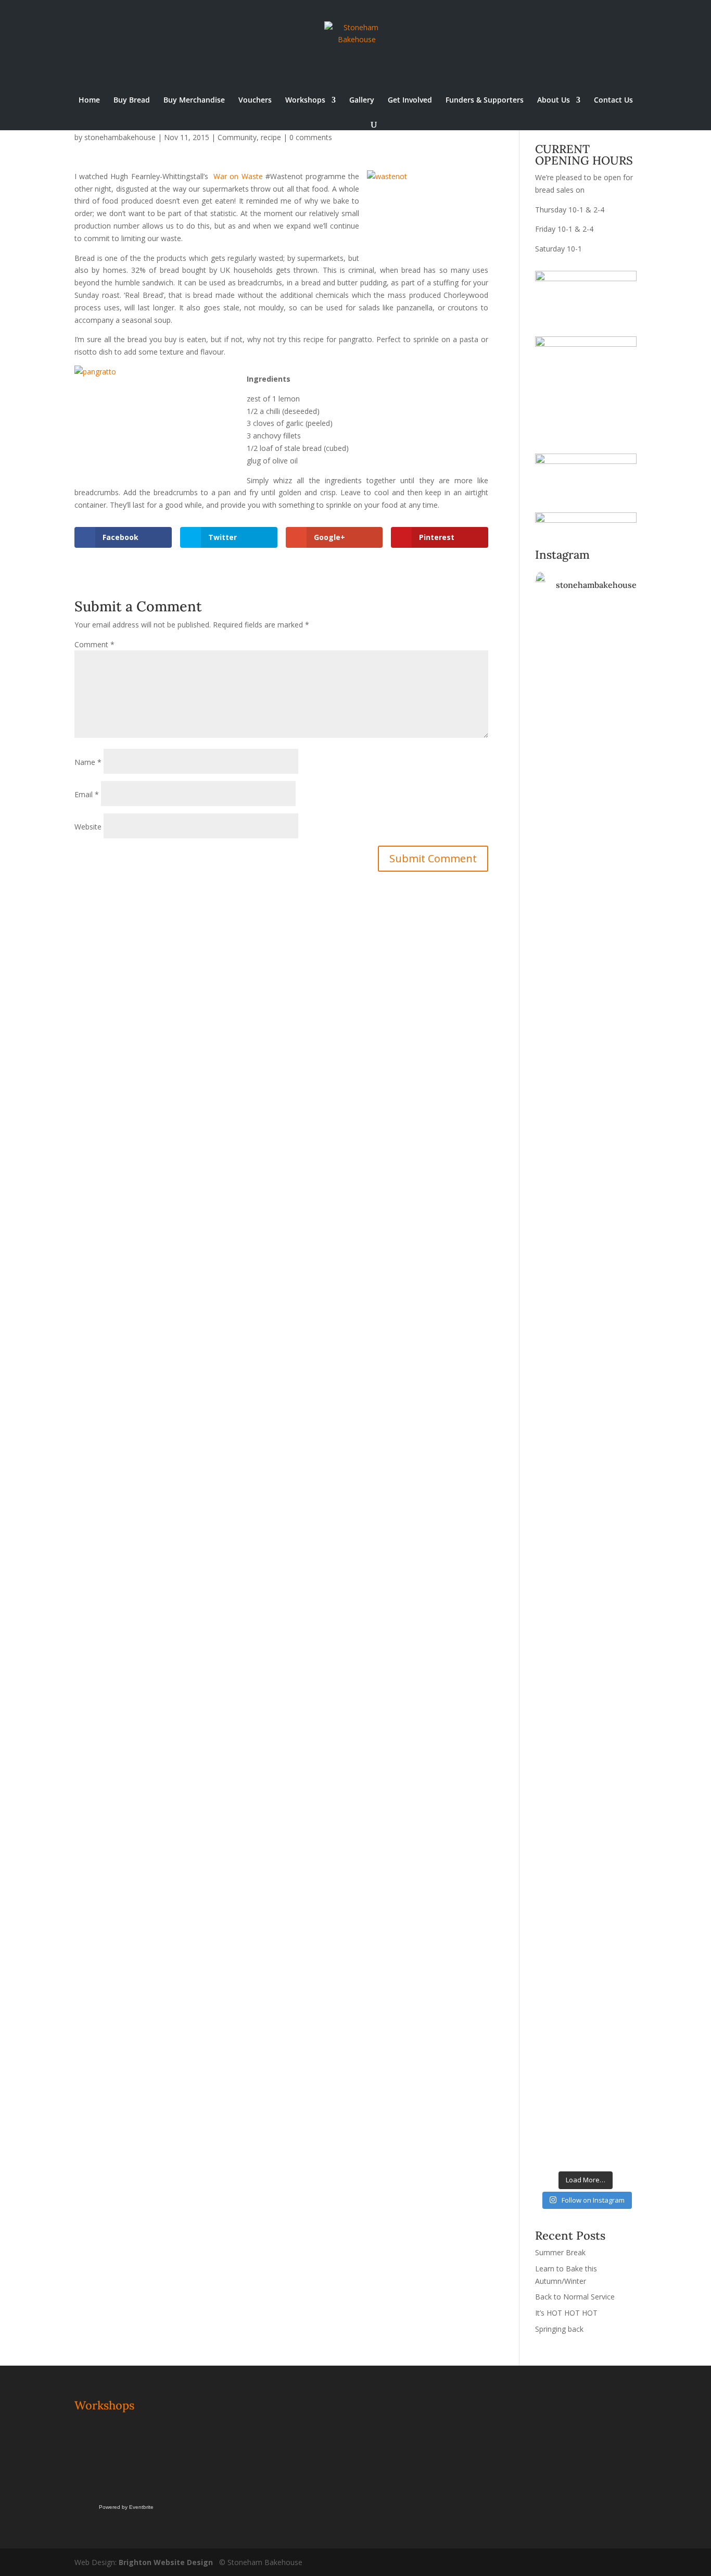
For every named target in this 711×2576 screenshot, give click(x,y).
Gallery (362, 100)
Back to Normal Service (575, 2297)
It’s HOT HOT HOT (566, 2313)
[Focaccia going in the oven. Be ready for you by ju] (559, 1099)
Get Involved (410, 100)
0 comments (311, 137)
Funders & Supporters (485, 100)
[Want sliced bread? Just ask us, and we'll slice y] (612, 1099)
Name (88, 762)
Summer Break (560, 2252)
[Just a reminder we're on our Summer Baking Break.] (559, 678)
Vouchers (255, 100)
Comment (94, 644)
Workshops (305, 100)
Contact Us (613, 100)
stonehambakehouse (120, 137)
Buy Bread (132, 100)
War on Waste (238, 176)
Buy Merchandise (194, 100)
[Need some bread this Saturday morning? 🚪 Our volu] (612, 833)
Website (88, 827)
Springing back (559, 2329)
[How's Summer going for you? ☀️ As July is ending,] (612, 1828)
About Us (554, 100)
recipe (271, 137)
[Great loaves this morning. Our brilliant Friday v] (559, 1568)
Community (237, 137)
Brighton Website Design (166, 2562)
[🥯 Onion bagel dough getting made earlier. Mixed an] (612, 1247)
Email (87, 794)
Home (89, 100)
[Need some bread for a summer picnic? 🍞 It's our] (559, 1315)
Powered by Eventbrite (126, 2507)
